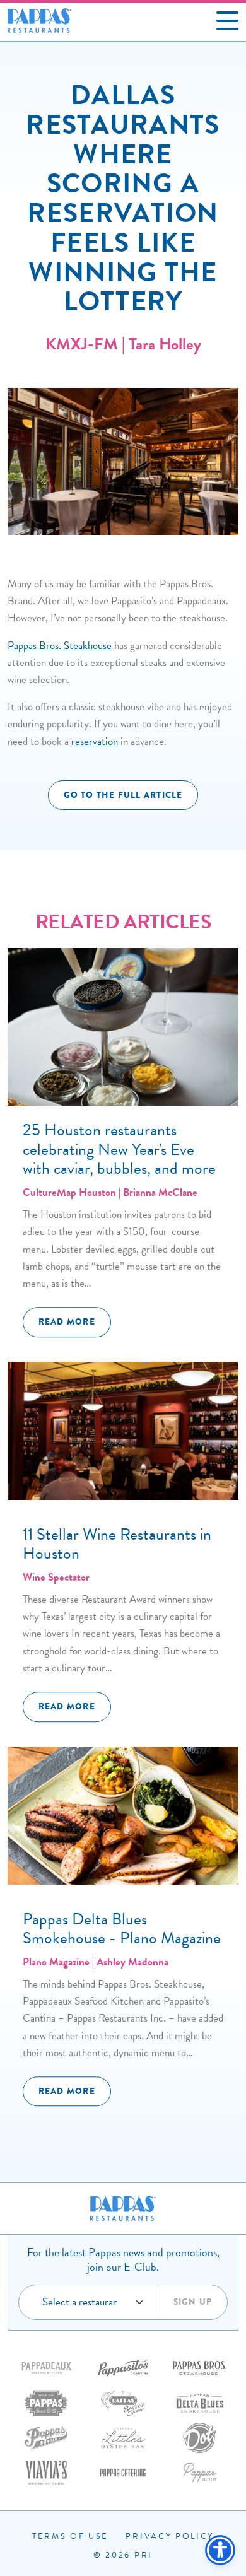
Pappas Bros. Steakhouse (60, 646)
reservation (95, 741)
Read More (67, 1322)
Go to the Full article (123, 795)
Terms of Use (70, 2536)
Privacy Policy (170, 2536)
